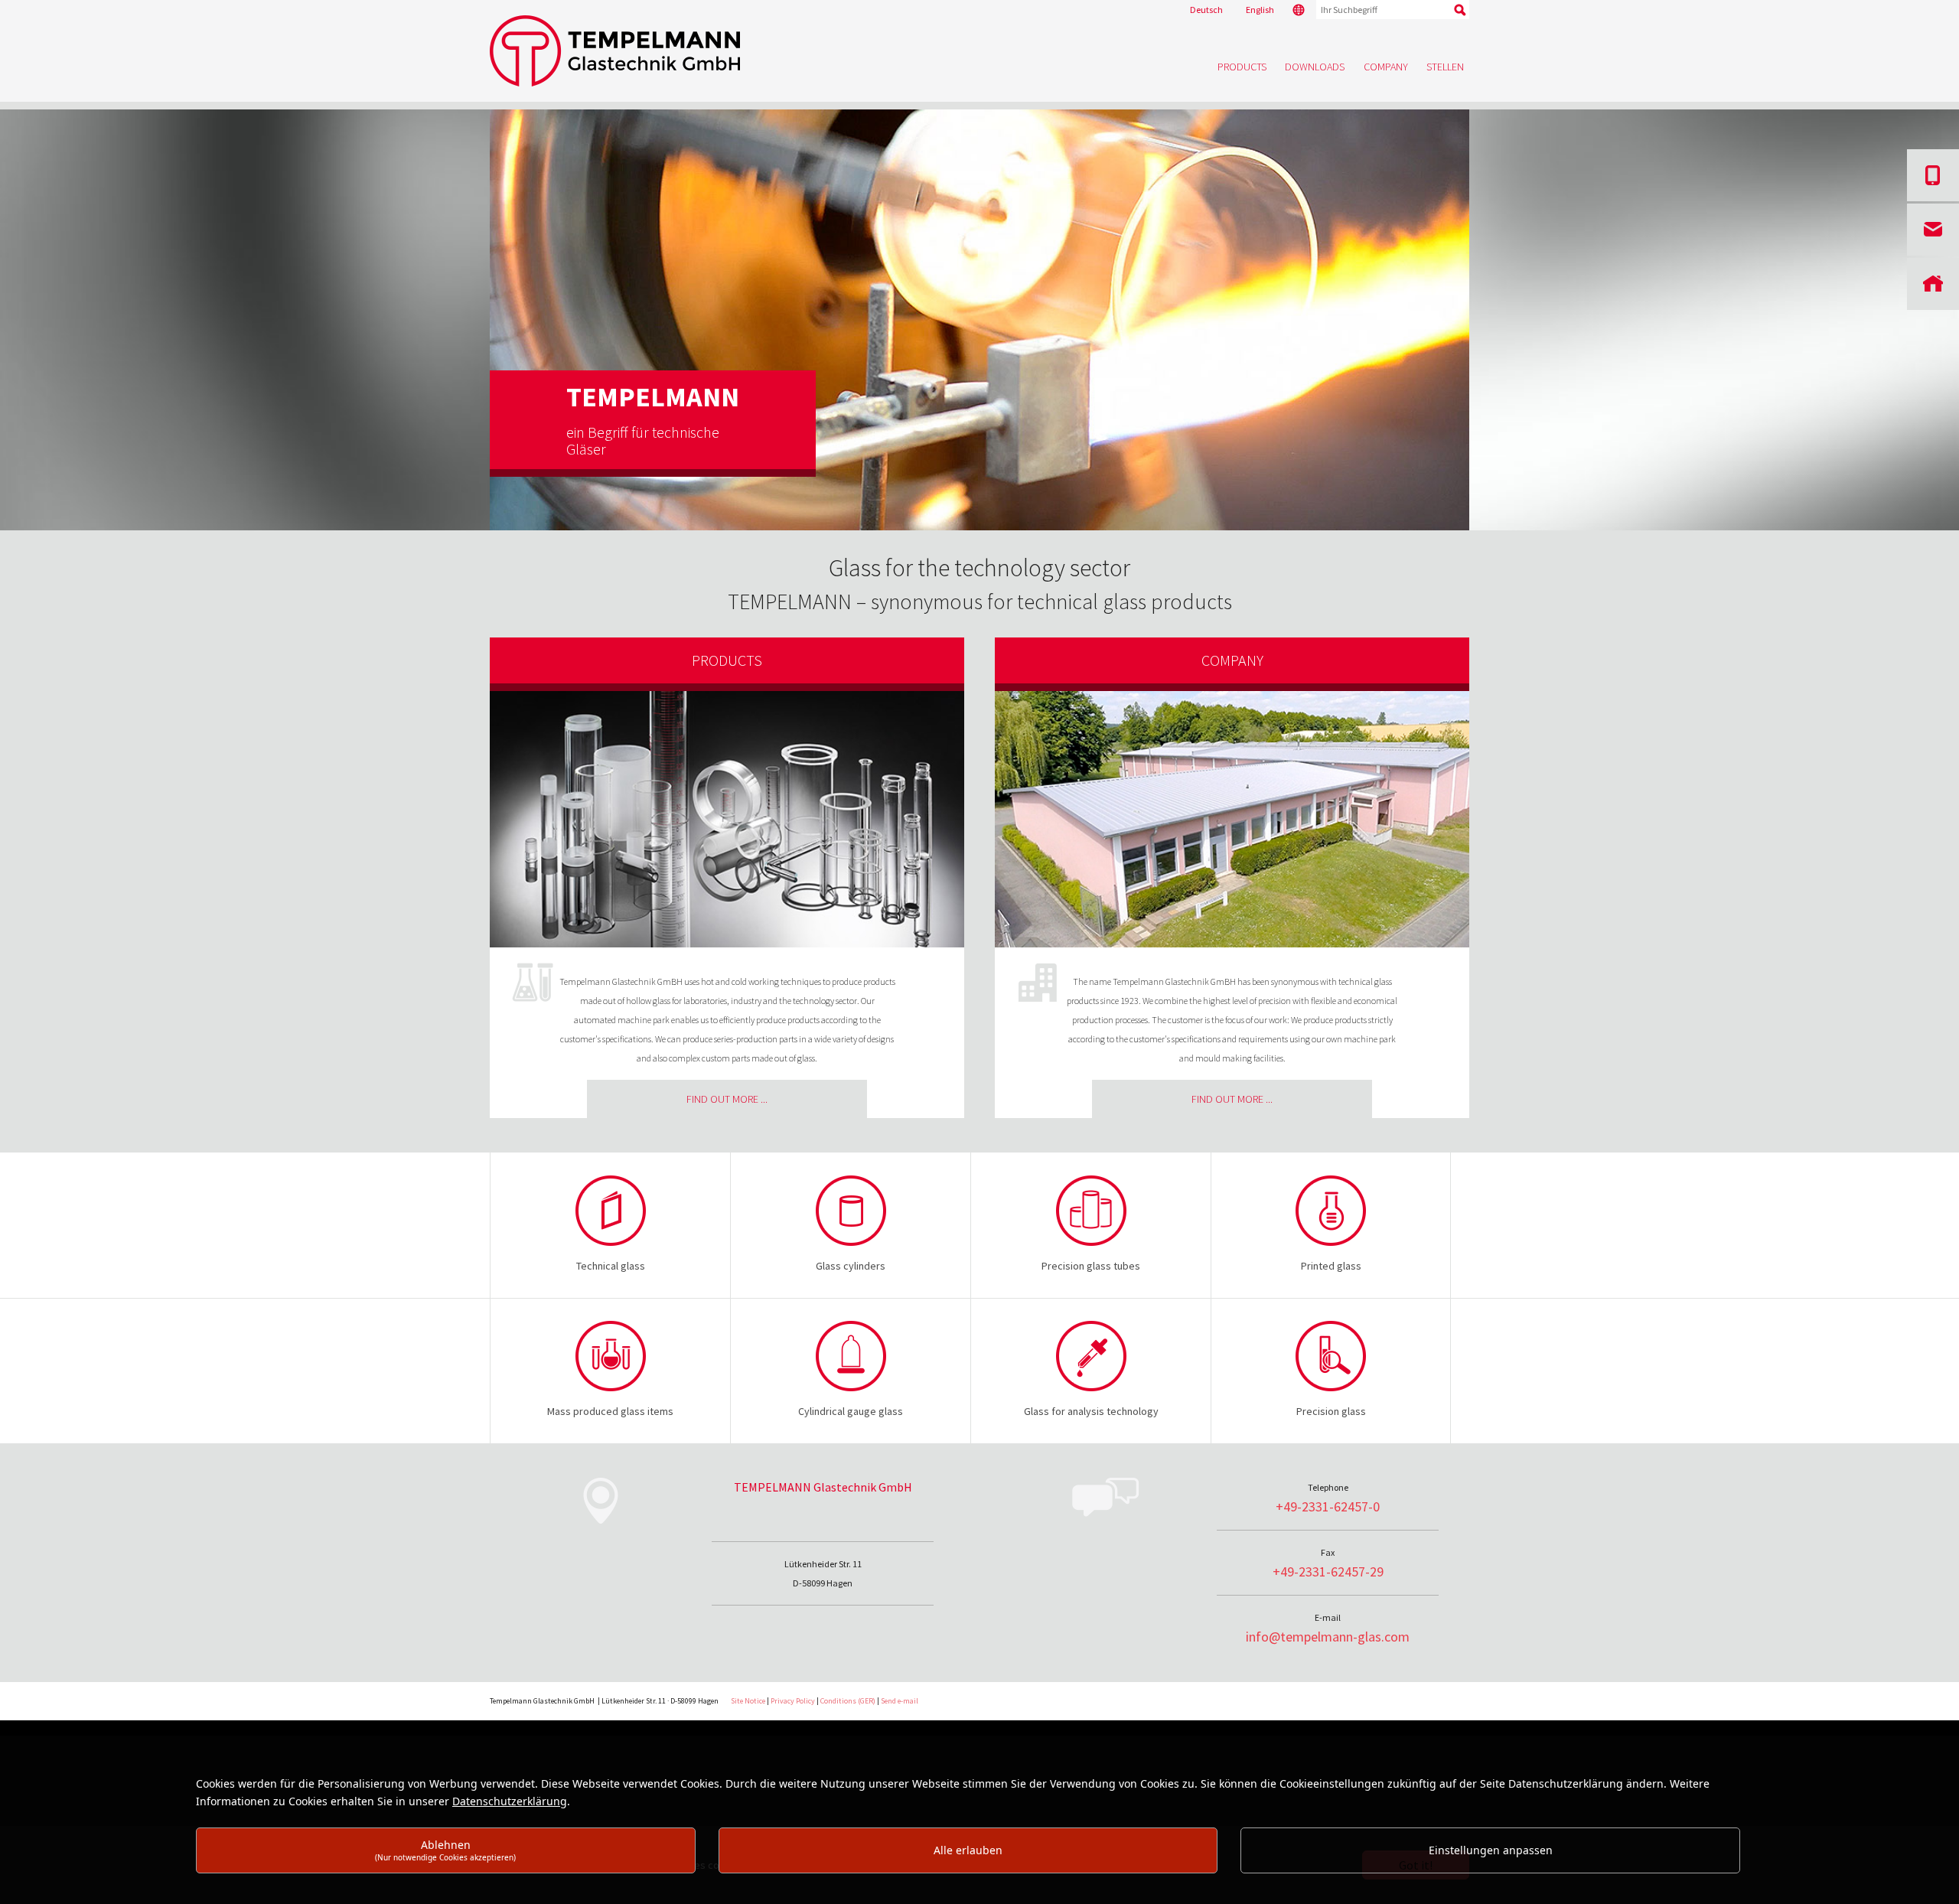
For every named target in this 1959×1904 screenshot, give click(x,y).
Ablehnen (445, 1850)
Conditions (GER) (848, 1701)
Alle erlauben (968, 1850)
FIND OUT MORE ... (727, 1099)
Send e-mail (900, 1701)
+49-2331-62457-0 (1328, 1506)
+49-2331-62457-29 (1328, 1571)
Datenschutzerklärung (510, 1801)
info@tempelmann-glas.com (1328, 1637)
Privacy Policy (793, 1701)
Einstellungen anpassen (1491, 1850)
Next (1498, 328)
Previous (461, 328)
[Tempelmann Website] (979, 51)
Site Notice (748, 1701)
